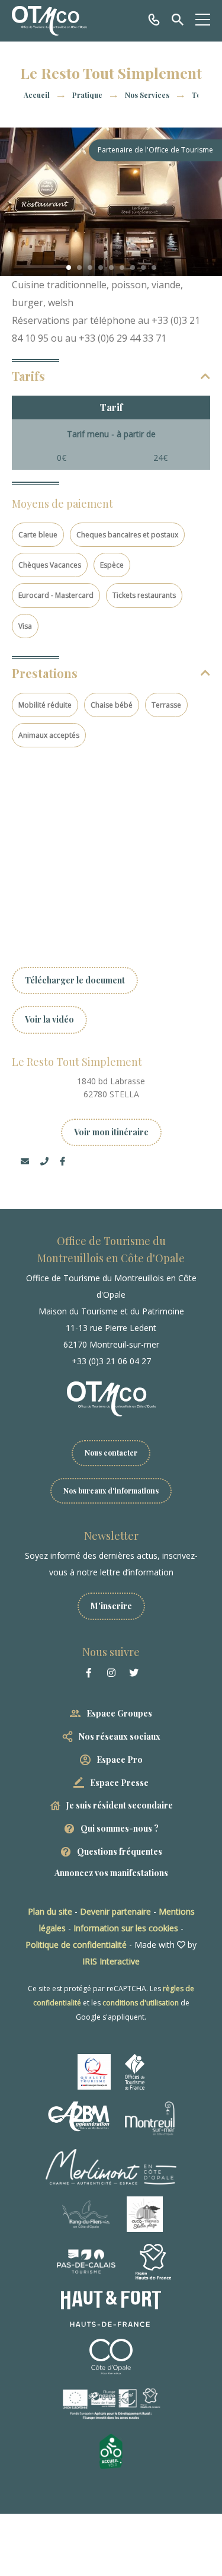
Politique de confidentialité (76, 1945)
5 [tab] (111, 268)
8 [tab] (143, 268)
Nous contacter (111, 1453)
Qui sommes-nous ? (120, 1828)
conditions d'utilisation (141, 2003)
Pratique (88, 95)
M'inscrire (111, 1606)
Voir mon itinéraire (111, 1132)
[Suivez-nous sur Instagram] (111, 1673)
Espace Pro (120, 1760)
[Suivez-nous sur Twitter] (134, 1673)
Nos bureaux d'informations (111, 1491)
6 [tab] (122, 268)
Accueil (37, 95)
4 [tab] (101, 268)
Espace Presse (119, 1783)
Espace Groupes (119, 1713)
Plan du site (50, 1911)
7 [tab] (133, 268)
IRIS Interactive (111, 1961)
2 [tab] (79, 268)
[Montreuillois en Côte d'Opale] (49, 21)
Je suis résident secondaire (120, 1805)
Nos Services (148, 95)
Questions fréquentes (120, 1851)
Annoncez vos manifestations (111, 1873)
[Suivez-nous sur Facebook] (89, 1673)
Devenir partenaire (115, 1911)
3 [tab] (90, 268)
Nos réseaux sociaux (120, 1736)
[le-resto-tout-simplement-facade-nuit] (111, 202)
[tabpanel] (111, 202)
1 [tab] (69, 268)
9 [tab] (154, 268)
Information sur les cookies (126, 1928)
